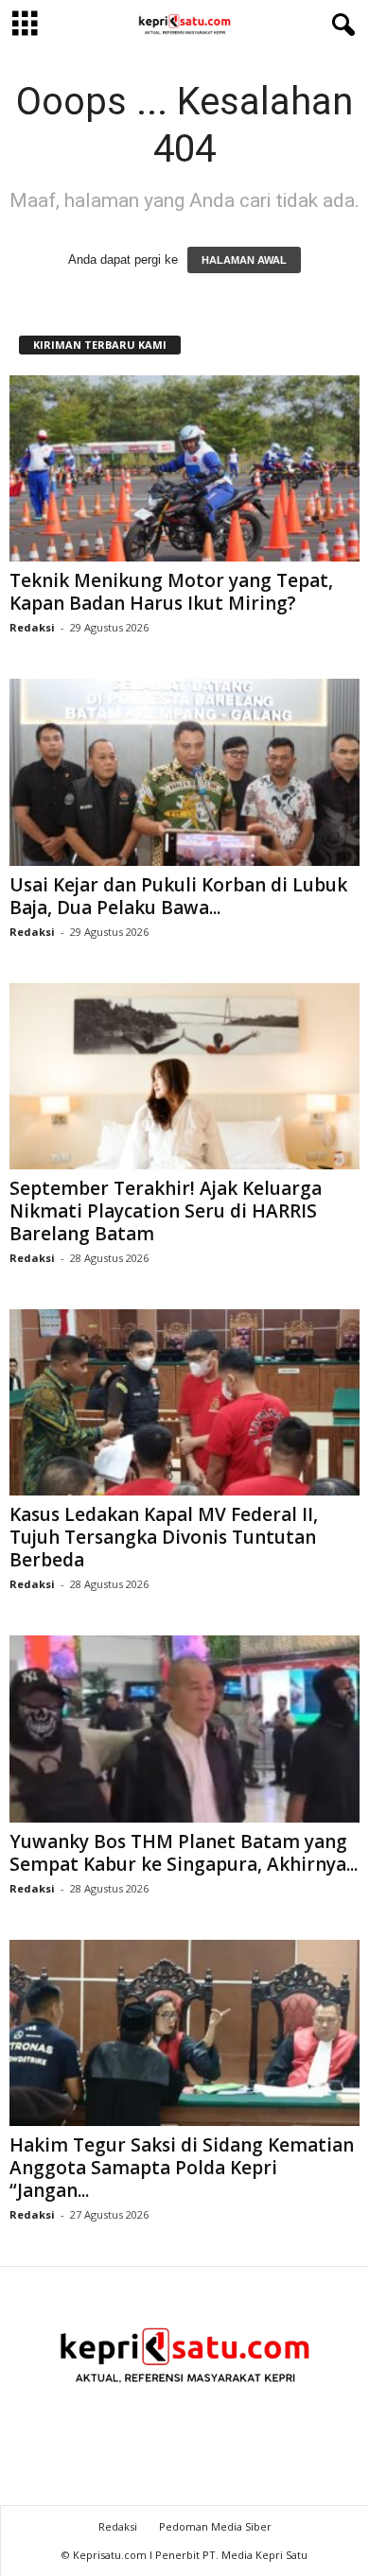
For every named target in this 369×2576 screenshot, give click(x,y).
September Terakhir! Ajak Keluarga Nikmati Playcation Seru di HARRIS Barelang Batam (166, 1211)
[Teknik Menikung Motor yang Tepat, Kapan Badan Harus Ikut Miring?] (184, 468)
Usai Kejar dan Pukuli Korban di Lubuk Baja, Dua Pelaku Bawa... (178, 896)
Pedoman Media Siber (215, 2526)
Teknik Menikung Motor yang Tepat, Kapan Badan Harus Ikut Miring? (171, 592)
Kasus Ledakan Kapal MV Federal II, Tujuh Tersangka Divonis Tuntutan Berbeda (164, 1537)
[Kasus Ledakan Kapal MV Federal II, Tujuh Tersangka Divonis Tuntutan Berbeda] (184, 1402)
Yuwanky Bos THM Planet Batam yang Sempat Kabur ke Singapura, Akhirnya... (184, 1853)
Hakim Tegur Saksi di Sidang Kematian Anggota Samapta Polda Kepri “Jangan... (182, 2168)
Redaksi (32, 627)
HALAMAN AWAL (244, 260)
